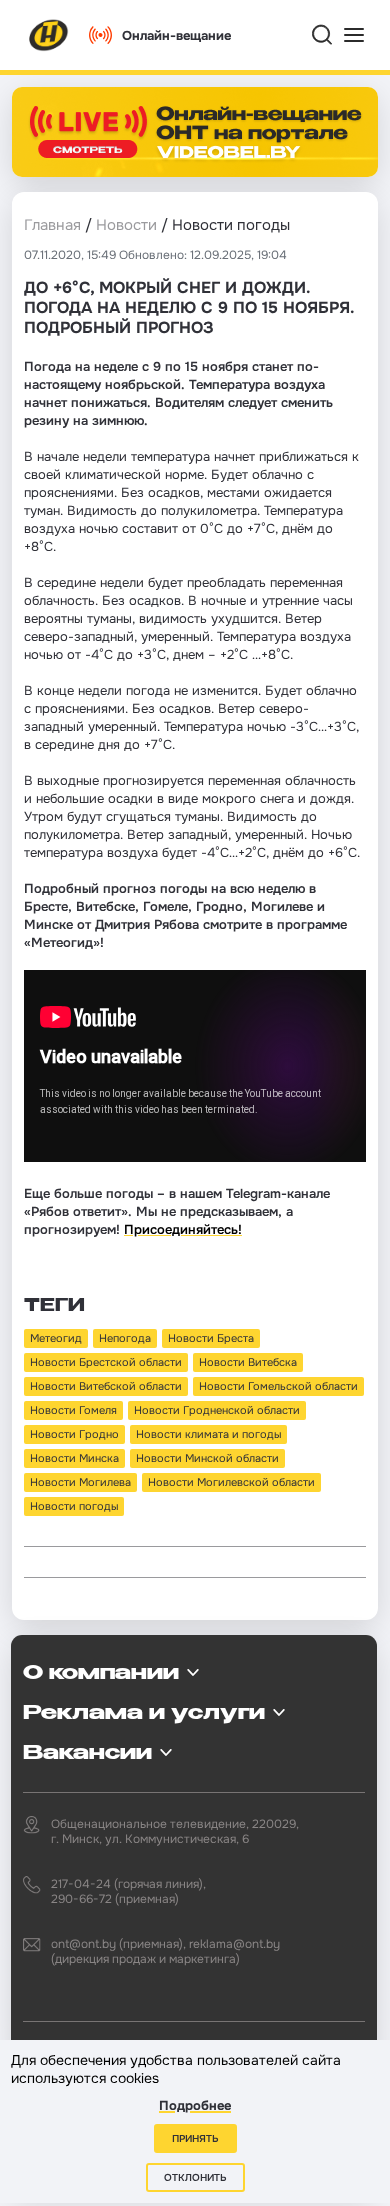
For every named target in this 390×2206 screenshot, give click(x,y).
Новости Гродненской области (217, 1410)
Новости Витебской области (106, 1386)
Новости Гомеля (73, 1410)
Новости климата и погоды (208, 1434)
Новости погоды (74, 1506)
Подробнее (195, 2105)
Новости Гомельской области (278, 1386)
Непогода (125, 1338)
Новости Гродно (74, 1434)
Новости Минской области (207, 1458)
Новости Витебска (248, 1362)
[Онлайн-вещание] (195, 132)
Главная (52, 225)
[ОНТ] (49, 35)
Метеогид (56, 1338)
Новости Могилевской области (231, 1482)
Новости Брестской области (106, 1362)
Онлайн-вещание (176, 35)
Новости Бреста (211, 1338)
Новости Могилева (80, 1482)
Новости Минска (74, 1458)
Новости (126, 225)
